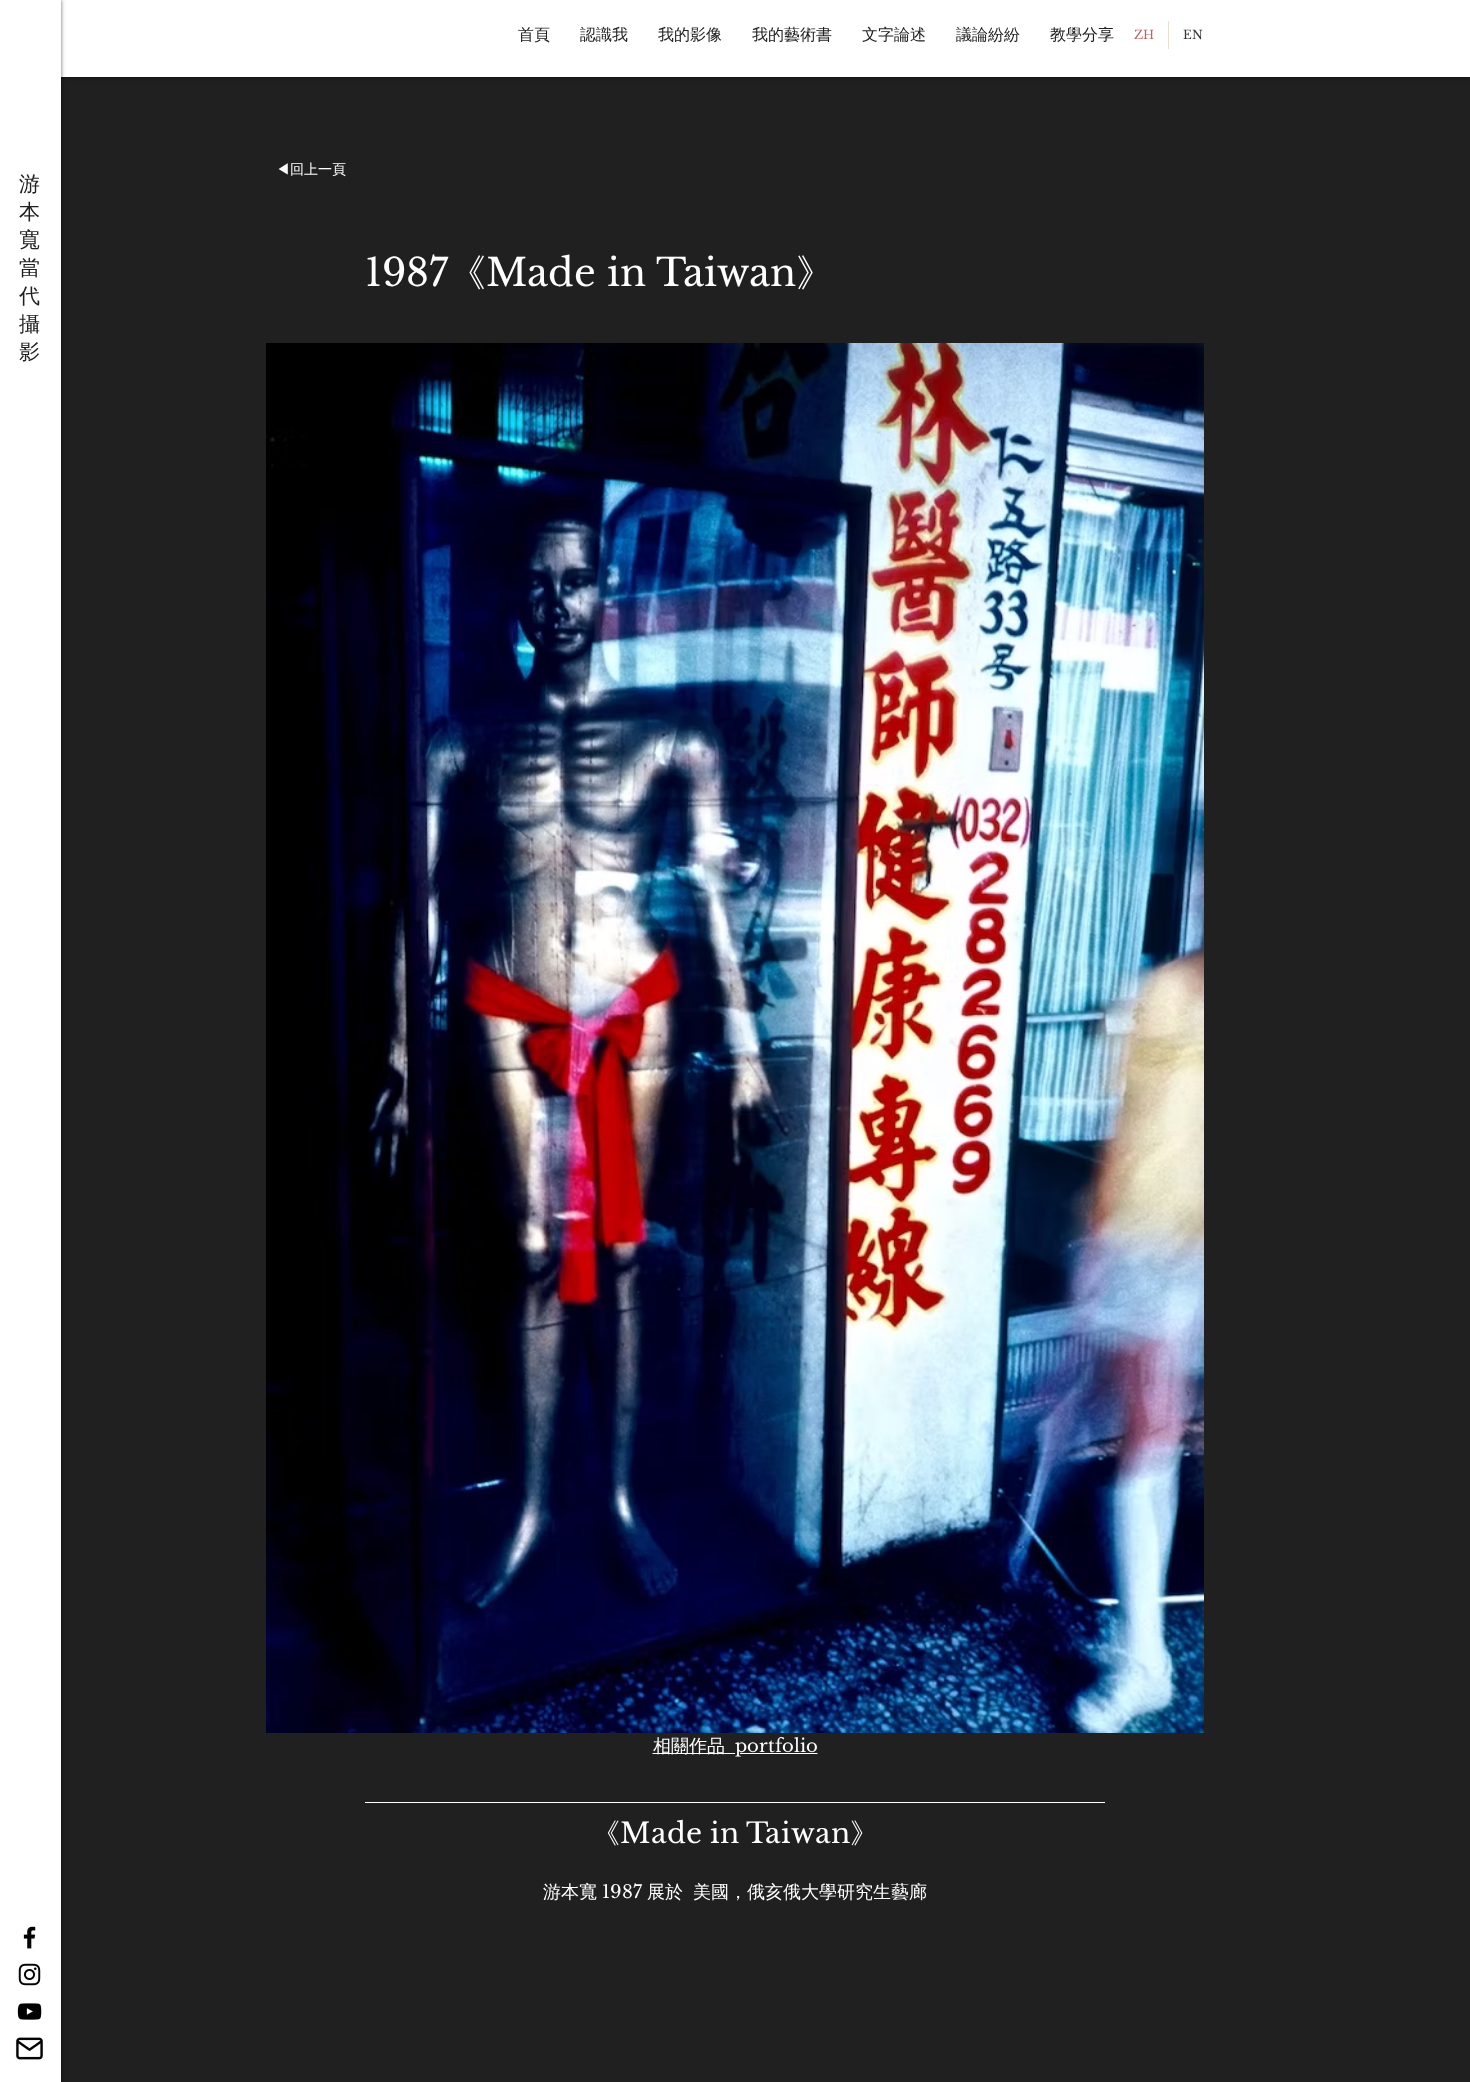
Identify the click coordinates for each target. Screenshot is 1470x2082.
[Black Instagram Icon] (29, 1974)
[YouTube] (29, 2011)
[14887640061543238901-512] (29, 2048)
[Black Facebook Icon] (29, 1937)
